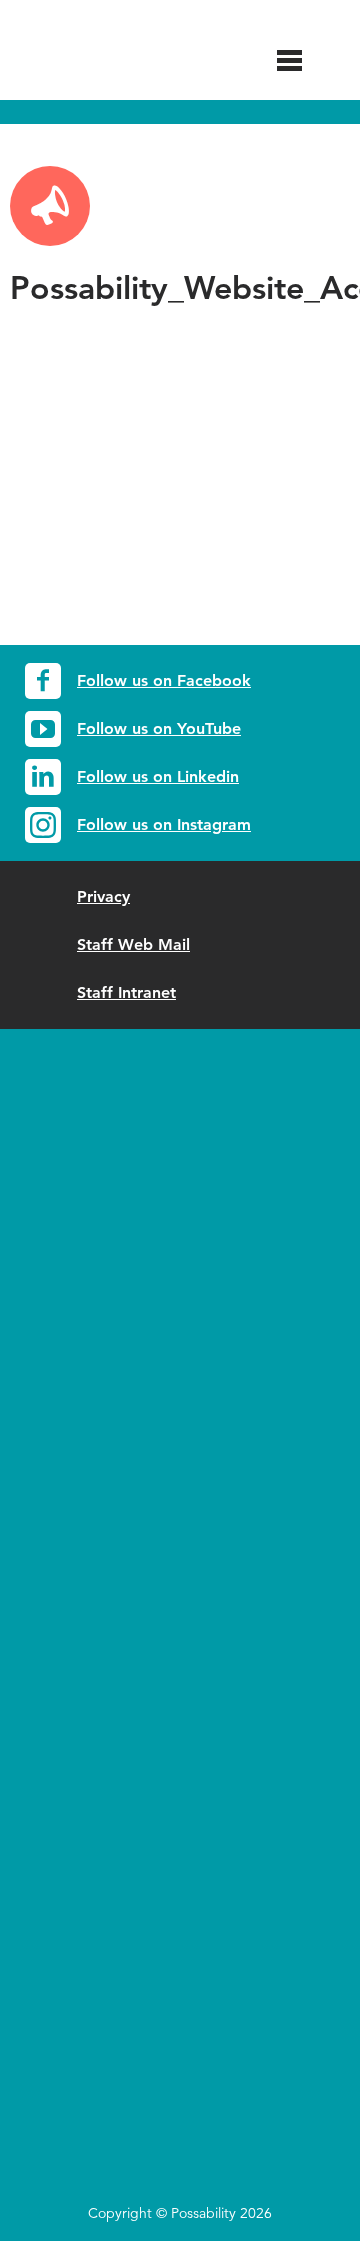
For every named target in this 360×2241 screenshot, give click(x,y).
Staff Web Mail (133, 944)
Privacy (103, 896)
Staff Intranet (126, 992)
